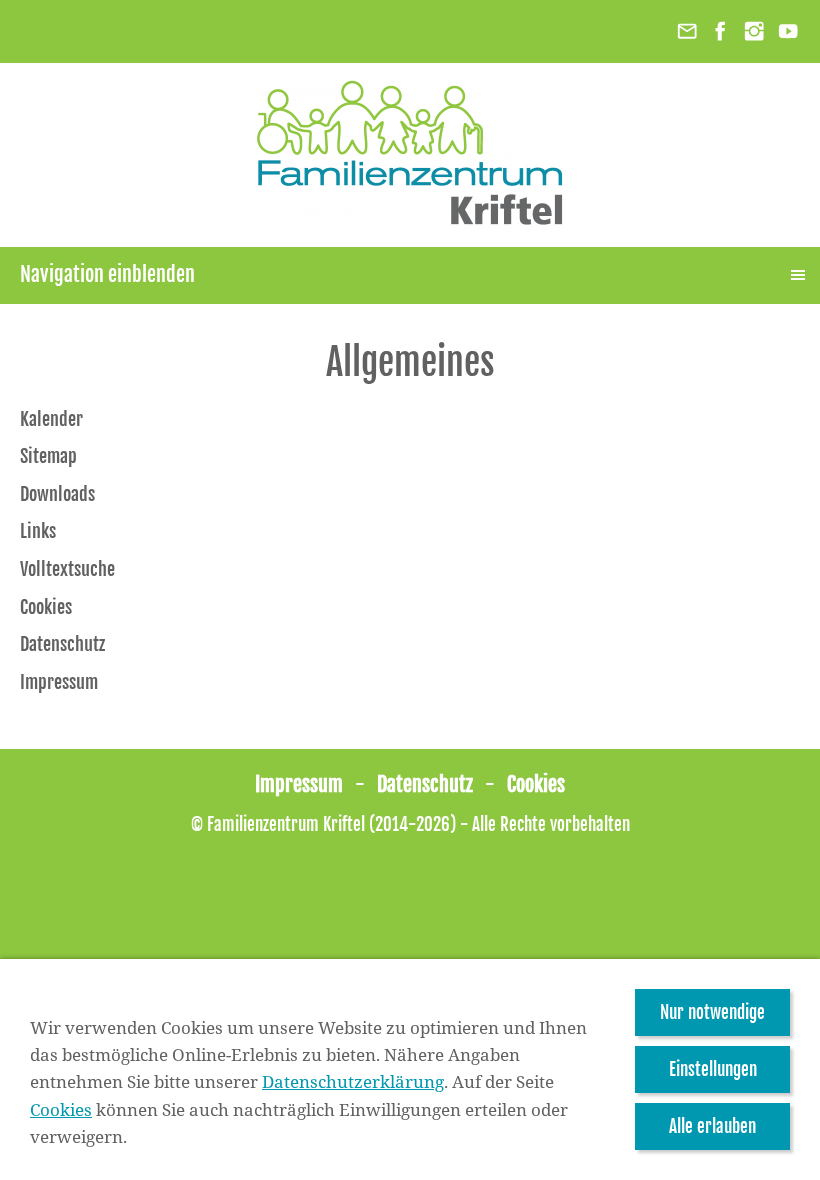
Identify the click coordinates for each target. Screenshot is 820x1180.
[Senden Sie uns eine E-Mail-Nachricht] (687, 31)
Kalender (51, 419)
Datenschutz (62, 644)
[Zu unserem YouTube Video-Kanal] (788, 31)
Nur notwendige (712, 1012)
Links (38, 531)
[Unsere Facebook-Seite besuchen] (721, 31)
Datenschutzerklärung (353, 1081)
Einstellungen (713, 1069)
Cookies (46, 607)
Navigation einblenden (107, 274)
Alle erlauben (712, 1126)
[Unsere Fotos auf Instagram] (754, 31)
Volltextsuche (67, 569)
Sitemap (48, 456)
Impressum (59, 682)
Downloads (57, 494)
